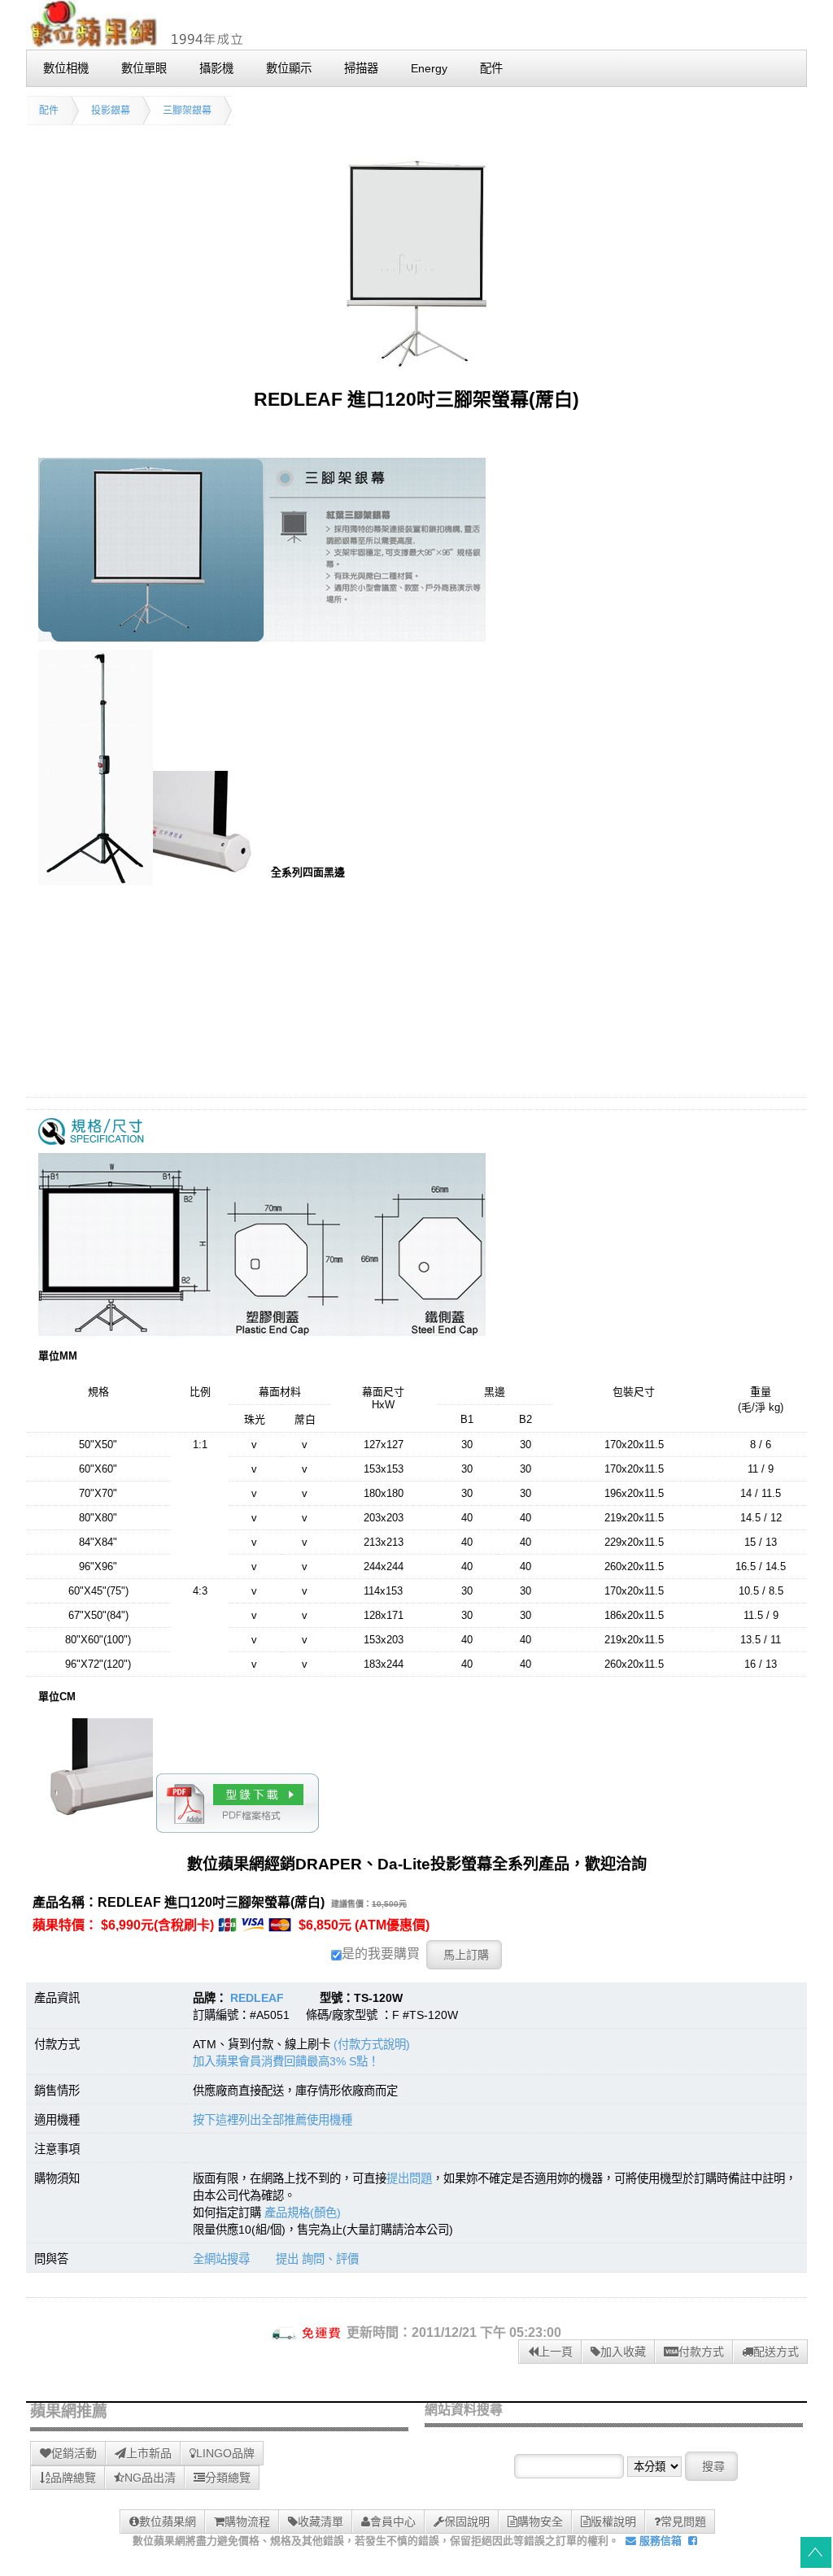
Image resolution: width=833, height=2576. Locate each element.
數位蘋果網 (168, 2522)
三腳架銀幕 (187, 111)
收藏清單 (321, 2522)
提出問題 (409, 2178)
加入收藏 (623, 2352)
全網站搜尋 (221, 2259)
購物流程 (247, 2522)
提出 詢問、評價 (317, 2259)
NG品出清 (150, 2478)
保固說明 (467, 2522)
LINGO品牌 (225, 2453)
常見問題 (683, 2522)
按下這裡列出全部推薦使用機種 (273, 2120)
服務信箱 (659, 2541)
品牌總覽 (73, 2478)
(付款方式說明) (372, 2044)
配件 (49, 111)
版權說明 (613, 2522)
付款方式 (701, 2352)
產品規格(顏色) (303, 2213)
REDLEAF (257, 1998)
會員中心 (393, 2522)
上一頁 (556, 2352)
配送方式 (776, 2352)
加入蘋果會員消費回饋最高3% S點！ (286, 2061)
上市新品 (149, 2453)
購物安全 (540, 2522)
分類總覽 (228, 2478)
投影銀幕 (111, 111)
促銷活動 (74, 2453)
